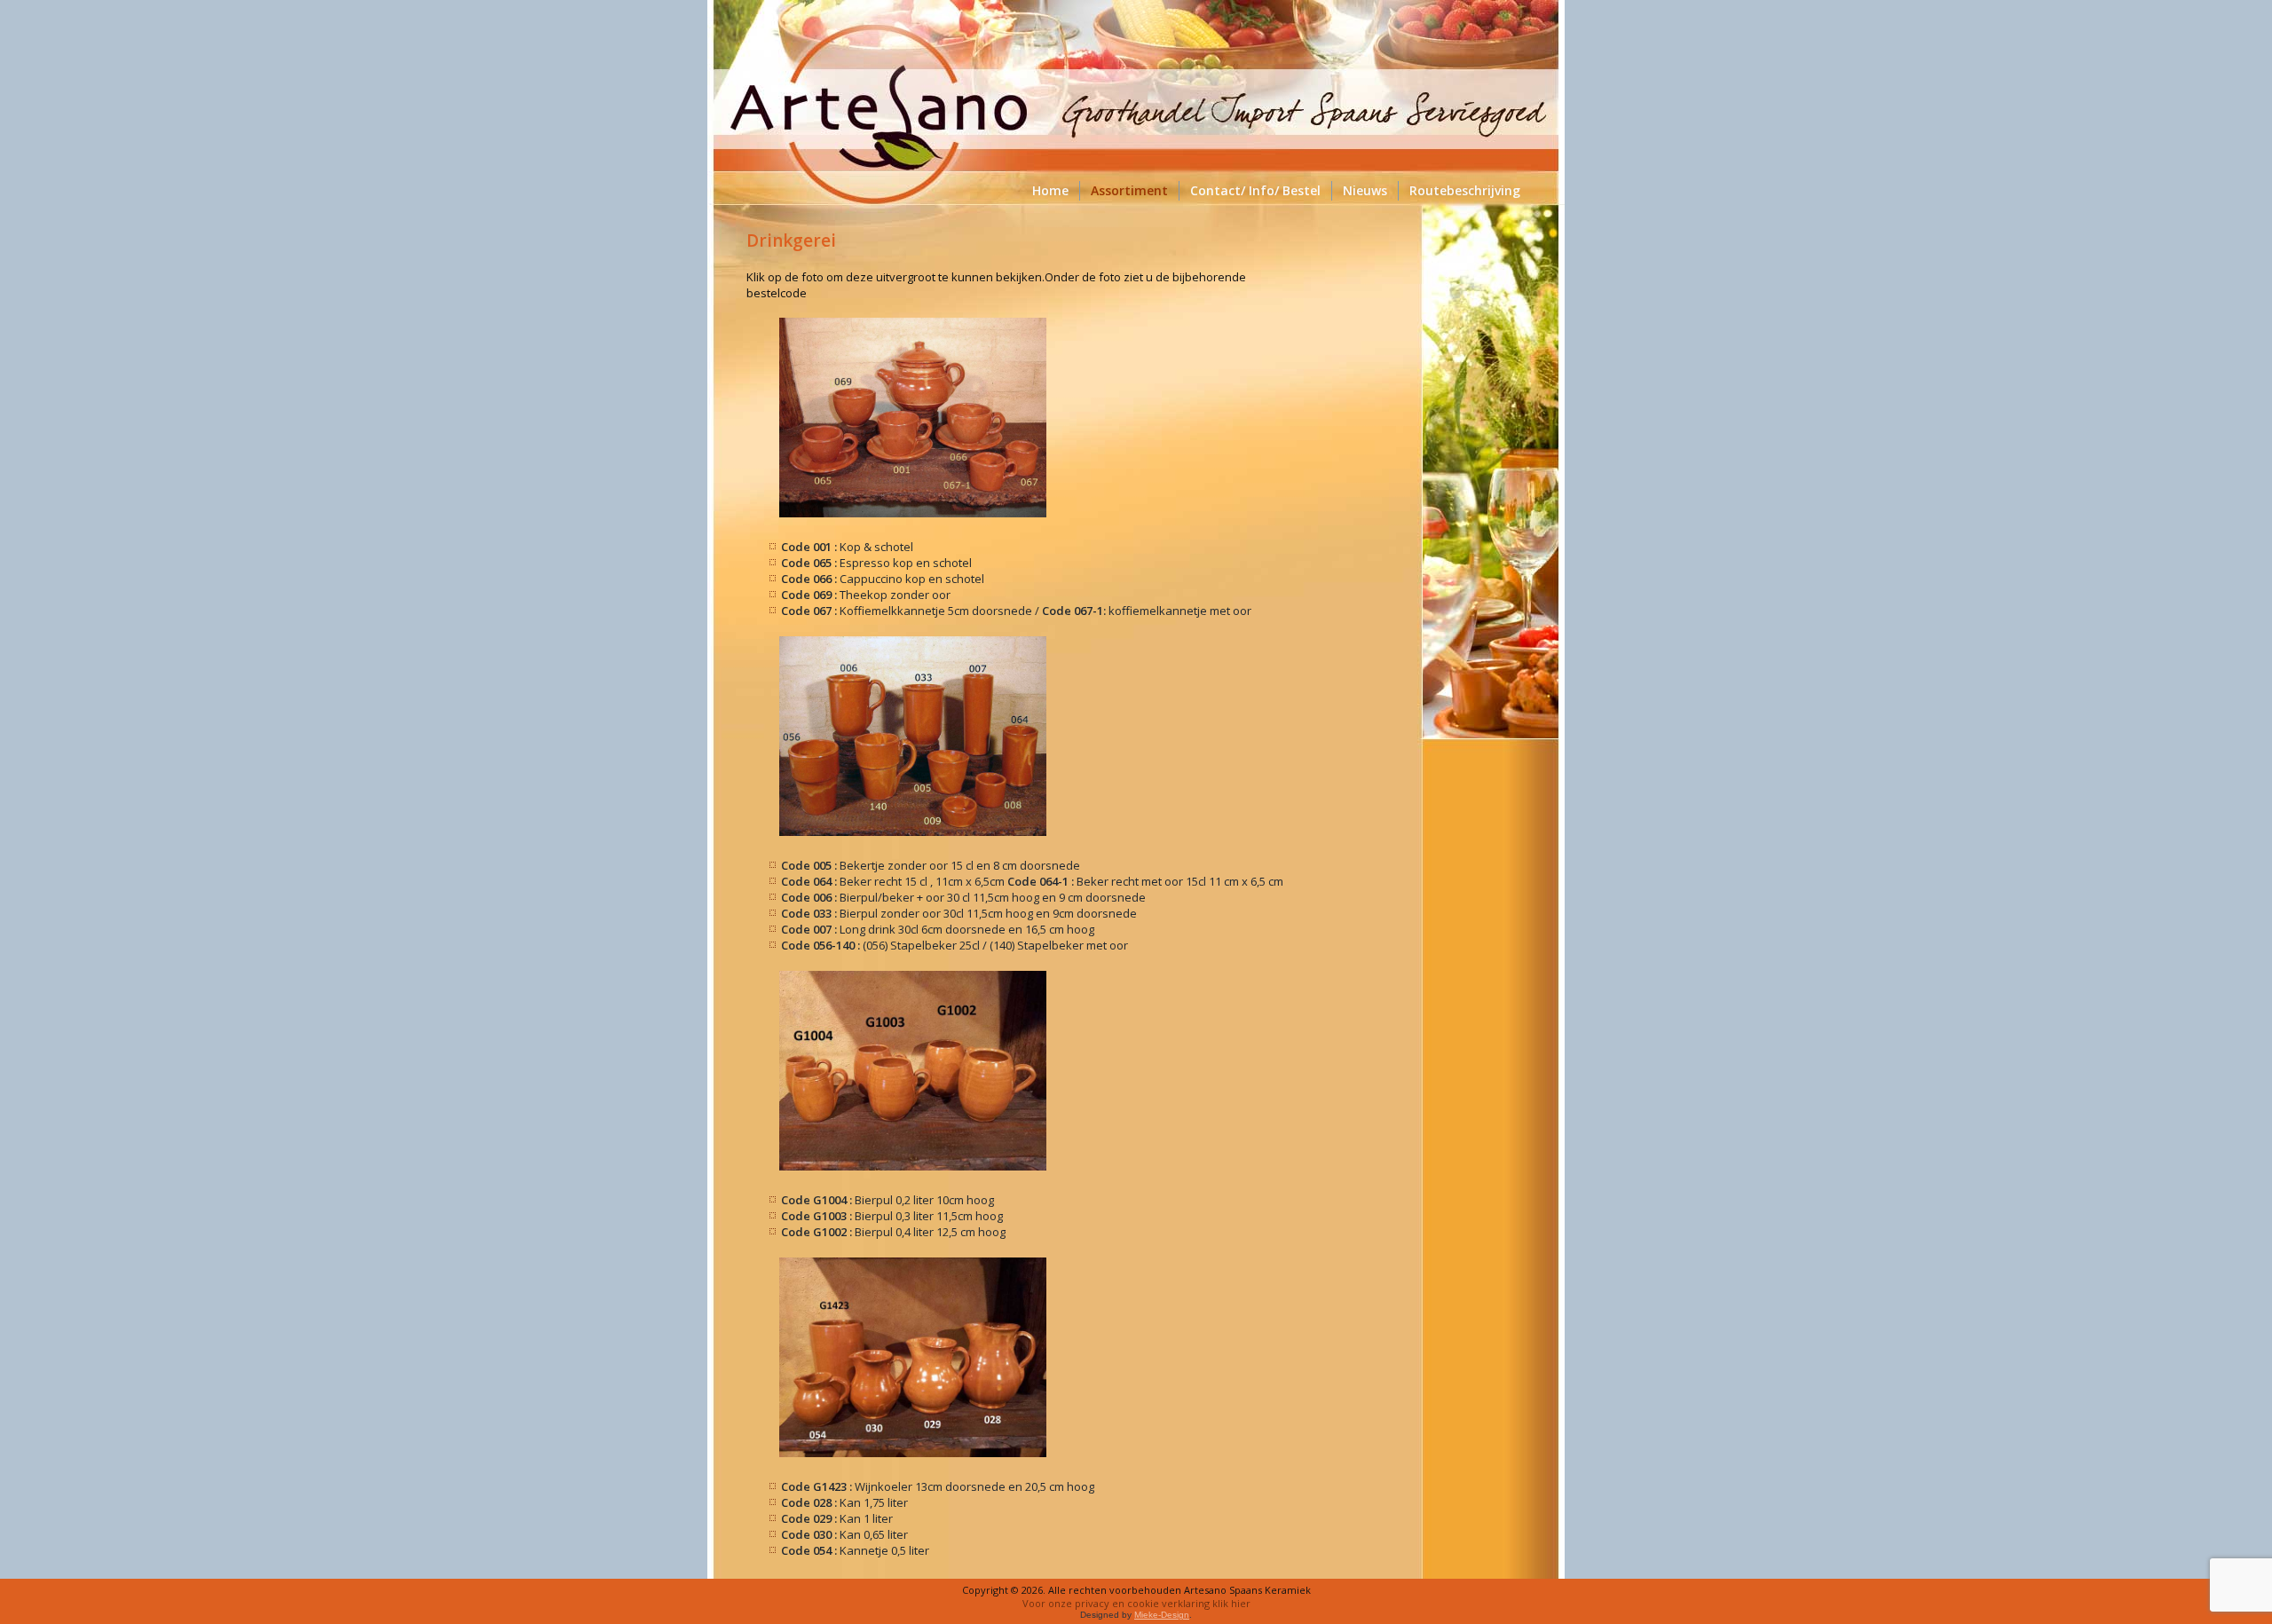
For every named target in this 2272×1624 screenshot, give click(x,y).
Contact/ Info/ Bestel (1255, 190)
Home (1050, 190)
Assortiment (1129, 190)
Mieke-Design (1162, 1615)
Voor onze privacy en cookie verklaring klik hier (1136, 1603)
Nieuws (1365, 190)
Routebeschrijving (1465, 190)
